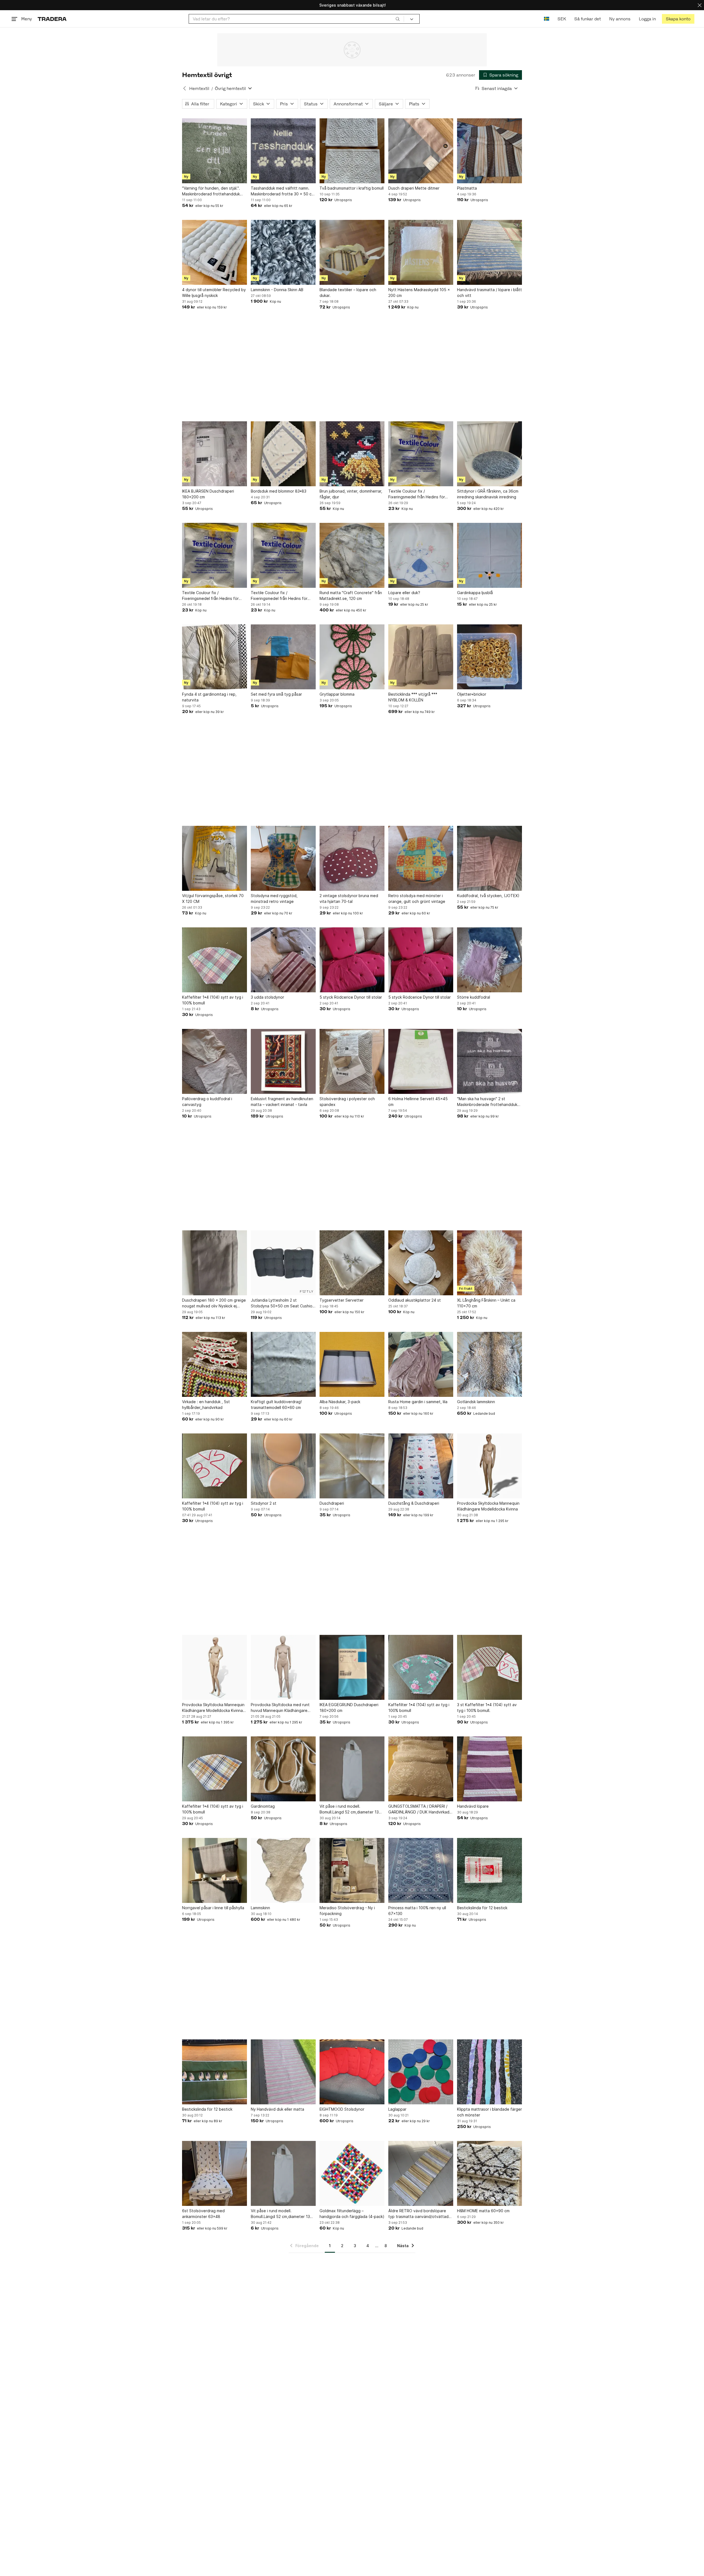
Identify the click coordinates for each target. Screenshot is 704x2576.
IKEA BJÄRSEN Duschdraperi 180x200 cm (208, 494)
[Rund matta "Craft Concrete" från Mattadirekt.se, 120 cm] (352, 555)
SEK (562, 19)
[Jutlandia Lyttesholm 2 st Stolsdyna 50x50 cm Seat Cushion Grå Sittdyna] (283, 1263)
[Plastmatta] (490, 151)
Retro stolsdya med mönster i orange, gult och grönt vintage (417, 898)
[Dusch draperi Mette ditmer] (421, 151)
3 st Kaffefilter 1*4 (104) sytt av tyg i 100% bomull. (487, 1708)
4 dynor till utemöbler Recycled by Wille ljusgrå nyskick (214, 293)
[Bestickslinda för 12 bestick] (490, 1870)
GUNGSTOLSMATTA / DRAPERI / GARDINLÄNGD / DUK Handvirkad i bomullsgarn (420, 1809)
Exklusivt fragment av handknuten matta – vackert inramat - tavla (282, 1102)
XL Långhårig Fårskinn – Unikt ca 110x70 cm (486, 1303)
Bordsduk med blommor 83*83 (279, 491)
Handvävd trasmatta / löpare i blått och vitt (490, 293)
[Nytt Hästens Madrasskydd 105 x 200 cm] (421, 252)
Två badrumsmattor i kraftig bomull (352, 188)
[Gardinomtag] (283, 1769)
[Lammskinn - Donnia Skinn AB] (283, 252)
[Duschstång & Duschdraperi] (421, 1466)
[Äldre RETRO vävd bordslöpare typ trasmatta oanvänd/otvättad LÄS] (421, 2173)
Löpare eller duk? (404, 593)
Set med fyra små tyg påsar (276, 694)
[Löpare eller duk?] (421, 555)
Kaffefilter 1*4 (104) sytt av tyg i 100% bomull (213, 1000)
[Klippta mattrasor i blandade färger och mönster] (490, 2072)
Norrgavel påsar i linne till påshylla (213, 1908)
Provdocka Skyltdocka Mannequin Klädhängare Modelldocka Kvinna (488, 1506)
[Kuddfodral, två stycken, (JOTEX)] (490, 858)
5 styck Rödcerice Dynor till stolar (351, 997)
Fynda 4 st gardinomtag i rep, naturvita (209, 697)
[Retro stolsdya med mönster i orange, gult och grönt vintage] (421, 858)
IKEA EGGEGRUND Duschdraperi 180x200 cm (349, 1708)
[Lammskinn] (283, 1870)
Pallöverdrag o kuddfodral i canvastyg (207, 1102)
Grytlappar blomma (337, 694)
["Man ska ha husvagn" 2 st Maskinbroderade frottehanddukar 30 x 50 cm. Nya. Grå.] (490, 1061)
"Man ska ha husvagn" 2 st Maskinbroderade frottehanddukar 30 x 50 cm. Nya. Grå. (489, 1102)
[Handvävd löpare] (490, 1769)
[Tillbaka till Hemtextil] (185, 88)
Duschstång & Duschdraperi (414, 1503)
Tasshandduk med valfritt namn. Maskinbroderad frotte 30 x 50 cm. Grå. (283, 191)
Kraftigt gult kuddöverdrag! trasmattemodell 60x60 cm (276, 1405)
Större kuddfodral (474, 997)
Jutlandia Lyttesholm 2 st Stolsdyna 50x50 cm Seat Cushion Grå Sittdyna (283, 1303)
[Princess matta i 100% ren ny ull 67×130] (421, 1870)
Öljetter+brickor (472, 694)
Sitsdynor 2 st (264, 1503)
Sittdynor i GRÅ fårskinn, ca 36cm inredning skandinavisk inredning (488, 494)
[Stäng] (700, 5)
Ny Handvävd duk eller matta (277, 2109)
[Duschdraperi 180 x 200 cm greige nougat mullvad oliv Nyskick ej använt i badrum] (215, 1263)
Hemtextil (199, 88)
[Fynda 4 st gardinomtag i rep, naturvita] (215, 657)
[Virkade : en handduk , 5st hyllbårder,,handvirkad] (215, 1364)
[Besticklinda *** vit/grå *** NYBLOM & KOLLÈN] (421, 657)
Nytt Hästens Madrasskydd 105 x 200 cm (419, 293)
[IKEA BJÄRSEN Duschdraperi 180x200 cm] (215, 454)
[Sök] (398, 19)
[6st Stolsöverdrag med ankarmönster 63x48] (215, 2173)
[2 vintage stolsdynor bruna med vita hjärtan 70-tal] (352, 858)
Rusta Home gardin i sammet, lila (418, 1402)
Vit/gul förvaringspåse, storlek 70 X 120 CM (213, 898)
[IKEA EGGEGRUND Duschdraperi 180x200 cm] (352, 1667)
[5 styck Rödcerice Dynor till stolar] (352, 960)
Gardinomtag (263, 1806)
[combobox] (296, 19)
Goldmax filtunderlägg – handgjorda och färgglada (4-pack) (352, 2214)
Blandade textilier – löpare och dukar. (348, 293)
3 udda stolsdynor (267, 997)
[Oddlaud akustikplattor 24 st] (421, 1263)
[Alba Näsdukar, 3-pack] (352, 1364)
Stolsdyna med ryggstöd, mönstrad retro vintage (274, 898)
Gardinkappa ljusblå (475, 593)
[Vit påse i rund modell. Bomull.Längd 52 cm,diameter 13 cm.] (352, 1769)
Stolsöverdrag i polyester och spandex (347, 1102)
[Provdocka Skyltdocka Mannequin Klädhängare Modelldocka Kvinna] (490, 1466)
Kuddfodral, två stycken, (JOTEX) (488, 896)
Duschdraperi (332, 1503)
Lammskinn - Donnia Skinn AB (277, 290)
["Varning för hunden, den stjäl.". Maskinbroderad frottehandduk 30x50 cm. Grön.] (215, 151)
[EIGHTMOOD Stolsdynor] (352, 2072)
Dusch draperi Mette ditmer (414, 188)
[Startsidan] (52, 19)
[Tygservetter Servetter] (352, 1263)
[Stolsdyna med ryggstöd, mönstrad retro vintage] (283, 858)
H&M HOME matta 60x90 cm (483, 2211)
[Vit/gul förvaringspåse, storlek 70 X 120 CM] (215, 858)
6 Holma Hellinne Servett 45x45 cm (418, 1102)
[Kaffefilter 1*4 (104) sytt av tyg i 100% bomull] (215, 960)
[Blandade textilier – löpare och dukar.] (352, 252)
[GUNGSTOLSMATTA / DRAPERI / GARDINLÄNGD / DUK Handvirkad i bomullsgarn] (421, 1769)
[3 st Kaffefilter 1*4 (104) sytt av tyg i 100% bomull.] (490, 1667)
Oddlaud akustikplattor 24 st (415, 1300)
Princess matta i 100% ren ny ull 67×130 (417, 1911)
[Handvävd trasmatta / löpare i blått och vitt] (490, 252)
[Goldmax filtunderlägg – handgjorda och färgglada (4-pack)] (352, 2173)
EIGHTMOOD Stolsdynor (342, 2109)
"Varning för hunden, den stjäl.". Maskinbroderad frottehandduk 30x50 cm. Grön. (211, 191)
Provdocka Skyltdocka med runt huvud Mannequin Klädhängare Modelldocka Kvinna (280, 1708)
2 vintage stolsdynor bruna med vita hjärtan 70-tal (349, 898)
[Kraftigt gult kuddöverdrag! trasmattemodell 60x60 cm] (283, 1364)
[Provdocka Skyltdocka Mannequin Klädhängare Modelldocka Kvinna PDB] (215, 1667)
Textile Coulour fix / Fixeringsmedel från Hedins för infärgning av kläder (417, 494)
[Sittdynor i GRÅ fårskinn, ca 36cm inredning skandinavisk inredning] (490, 454)
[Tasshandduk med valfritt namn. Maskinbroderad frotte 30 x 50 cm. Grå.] (283, 151)
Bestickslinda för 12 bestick (482, 1908)
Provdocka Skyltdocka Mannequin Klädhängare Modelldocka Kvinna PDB (213, 1708)
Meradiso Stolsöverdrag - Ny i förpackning (347, 1911)
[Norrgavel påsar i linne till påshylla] (215, 1870)
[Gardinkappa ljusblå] (490, 555)
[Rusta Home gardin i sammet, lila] (421, 1364)
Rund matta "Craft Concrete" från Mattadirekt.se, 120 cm (351, 595)
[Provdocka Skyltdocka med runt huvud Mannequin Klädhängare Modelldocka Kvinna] (283, 1667)
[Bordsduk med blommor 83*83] (283, 454)
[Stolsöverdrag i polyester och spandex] (352, 1061)
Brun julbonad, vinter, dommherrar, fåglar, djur (351, 494)
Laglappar (397, 2109)
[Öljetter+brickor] (490, 657)
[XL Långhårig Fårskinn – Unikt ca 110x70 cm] (490, 1263)
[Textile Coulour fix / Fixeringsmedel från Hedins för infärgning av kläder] (421, 454)
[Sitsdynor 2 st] (283, 1466)
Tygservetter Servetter (342, 1300)
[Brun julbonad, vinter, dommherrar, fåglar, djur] (352, 454)
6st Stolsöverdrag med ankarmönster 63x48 (203, 2214)
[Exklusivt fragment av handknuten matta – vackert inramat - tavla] (283, 1061)
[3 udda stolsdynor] (283, 960)
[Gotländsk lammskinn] (490, 1364)
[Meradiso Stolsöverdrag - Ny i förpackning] (352, 1870)
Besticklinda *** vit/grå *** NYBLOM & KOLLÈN (413, 697)
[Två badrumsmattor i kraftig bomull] (352, 151)
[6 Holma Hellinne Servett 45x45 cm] (421, 1061)
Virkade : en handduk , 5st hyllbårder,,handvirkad (206, 1405)
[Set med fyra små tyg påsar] (283, 657)
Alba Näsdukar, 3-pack (340, 1402)
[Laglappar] (421, 2072)
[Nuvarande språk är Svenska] (547, 19)
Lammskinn (260, 1908)
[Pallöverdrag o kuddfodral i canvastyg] (215, 1061)
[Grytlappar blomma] (352, 657)
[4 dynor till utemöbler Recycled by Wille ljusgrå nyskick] (215, 252)
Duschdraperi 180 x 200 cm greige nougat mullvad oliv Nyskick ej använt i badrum (214, 1303)
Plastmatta (467, 188)
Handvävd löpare (473, 1806)
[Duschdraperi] (352, 1466)
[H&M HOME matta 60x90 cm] (490, 2173)
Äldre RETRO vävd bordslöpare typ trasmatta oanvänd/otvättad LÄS (418, 2214)
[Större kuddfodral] (490, 960)
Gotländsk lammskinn (476, 1402)
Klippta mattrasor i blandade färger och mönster (490, 2112)
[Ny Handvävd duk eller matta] (283, 2072)
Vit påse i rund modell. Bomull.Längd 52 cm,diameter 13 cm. (349, 1809)
